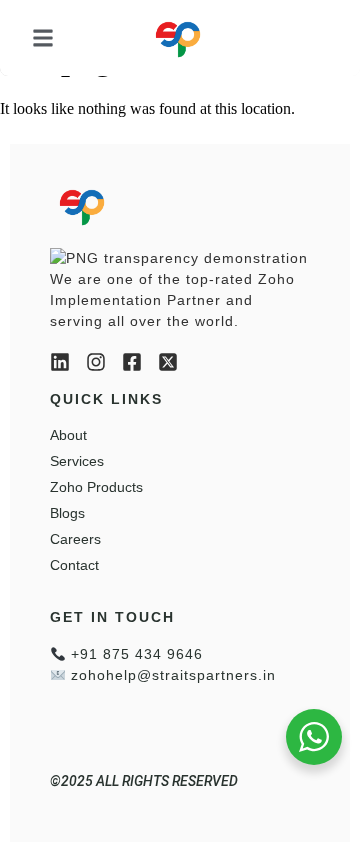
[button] (43, 38)
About (68, 435)
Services (77, 461)
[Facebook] (132, 362)
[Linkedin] (60, 362)
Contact (74, 565)
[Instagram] (96, 362)
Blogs (67, 513)
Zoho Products (96, 487)
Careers (75, 539)
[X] (168, 362)
